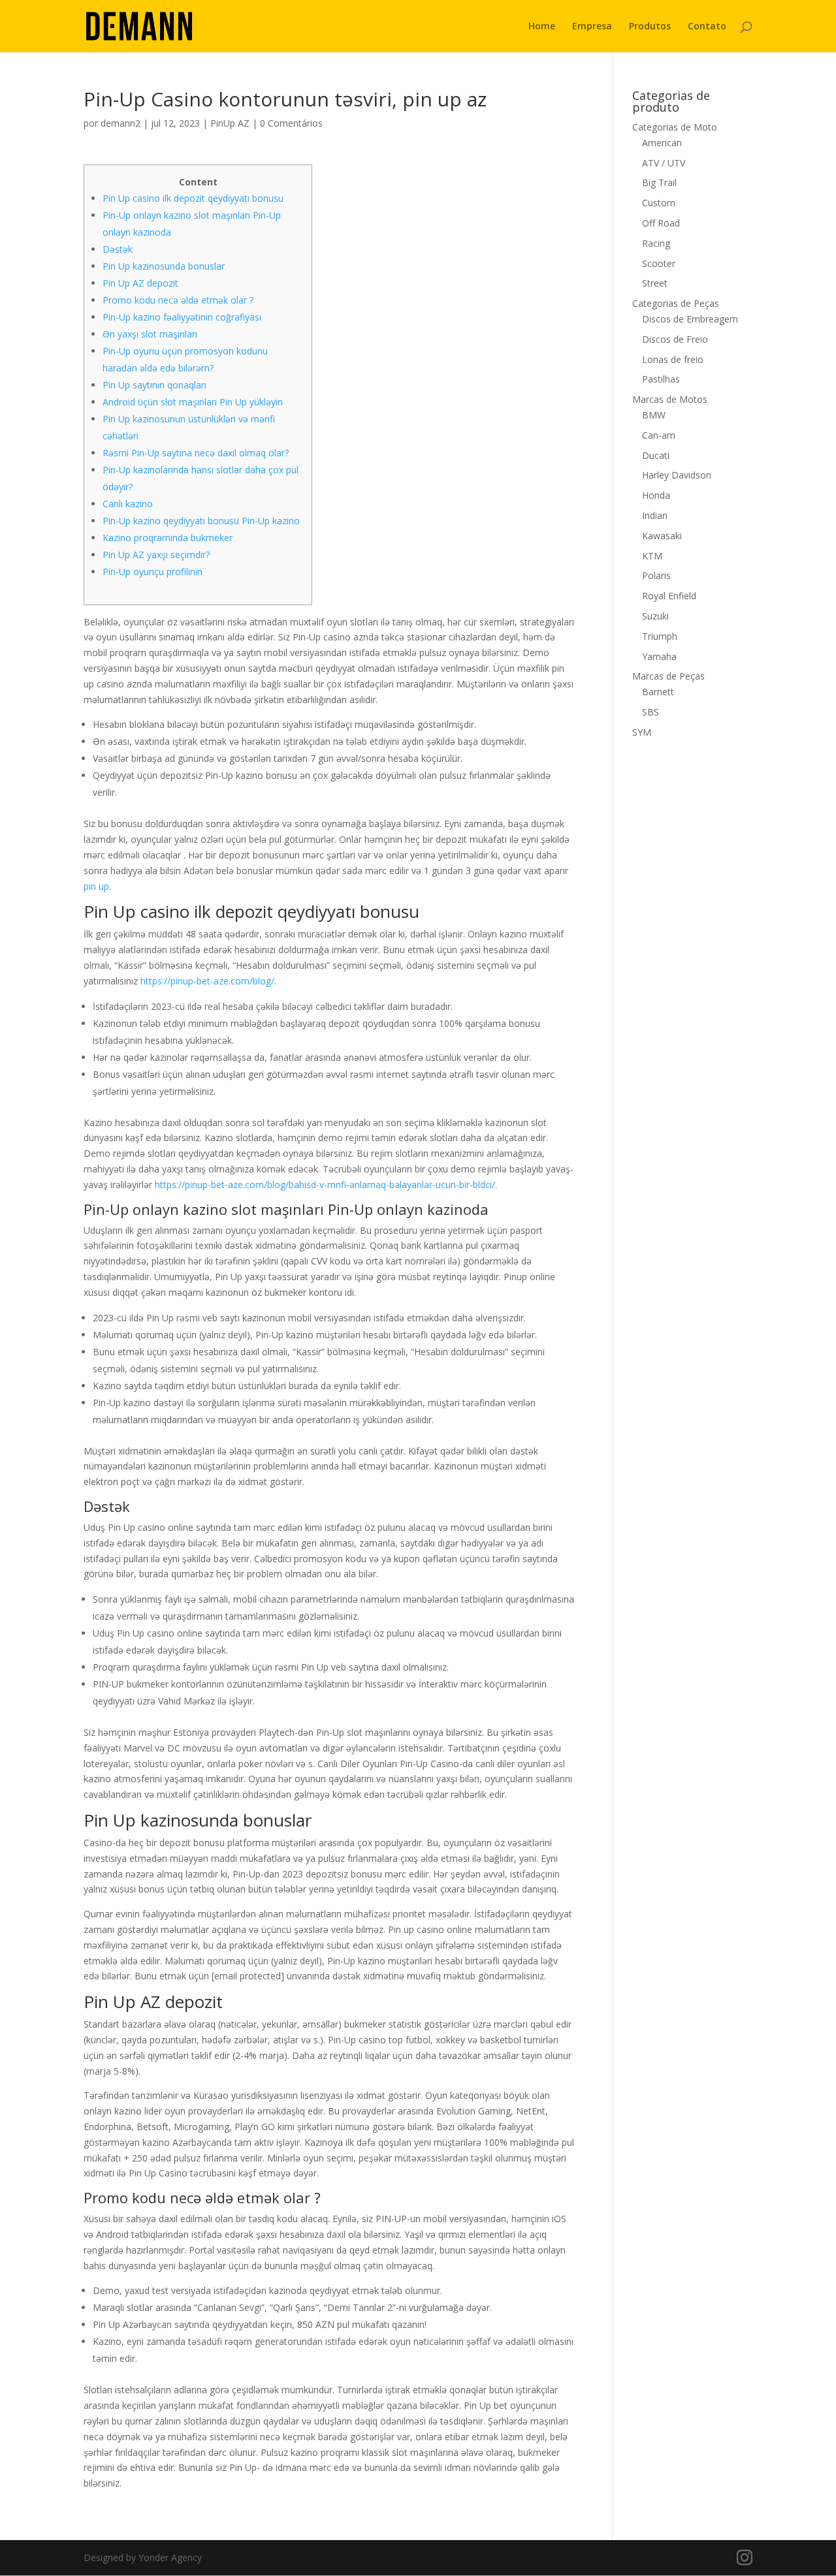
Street (655, 283)
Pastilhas (661, 379)
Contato (707, 27)
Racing (656, 243)
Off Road (661, 223)
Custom (659, 203)
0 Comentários (291, 123)
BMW (654, 415)
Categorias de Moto (675, 127)
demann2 (121, 123)
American (662, 143)
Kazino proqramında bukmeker (168, 538)
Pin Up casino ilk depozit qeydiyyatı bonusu (193, 198)
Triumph (660, 636)
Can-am (659, 435)
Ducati (656, 455)
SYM (642, 732)
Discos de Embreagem (690, 319)
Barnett (658, 692)
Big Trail (659, 182)
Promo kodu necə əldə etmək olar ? (178, 300)
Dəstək (118, 249)
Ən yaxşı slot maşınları (150, 334)
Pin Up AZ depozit (140, 283)
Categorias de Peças (676, 303)
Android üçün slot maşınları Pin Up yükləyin (193, 402)
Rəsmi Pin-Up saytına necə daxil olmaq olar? (196, 453)
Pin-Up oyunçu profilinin (153, 572)
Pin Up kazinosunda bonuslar (164, 266)
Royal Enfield (669, 596)
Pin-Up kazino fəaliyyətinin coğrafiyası (182, 317)
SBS (651, 712)
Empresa (592, 27)
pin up (96, 886)
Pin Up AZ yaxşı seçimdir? (156, 555)
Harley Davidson (677, 475)
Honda (656, 495)
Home (542, 27)
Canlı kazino (128, 504)
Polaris (656, 575)
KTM (652, 556)
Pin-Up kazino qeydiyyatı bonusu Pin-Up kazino (201, 521)
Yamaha (659, 656)
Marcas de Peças (668, 676)
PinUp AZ (230, 123)
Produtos (650, 27)
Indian (655, 515)
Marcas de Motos (670, 399)
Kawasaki (662, 536)
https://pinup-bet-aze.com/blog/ (207, 981)
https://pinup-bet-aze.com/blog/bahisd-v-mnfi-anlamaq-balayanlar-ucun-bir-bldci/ (325, 1185)
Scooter (659, 263)
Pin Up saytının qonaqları (154, 385)
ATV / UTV (664, 163)
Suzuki (655, 616)
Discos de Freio (675, 339)
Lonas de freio (673, 359)
